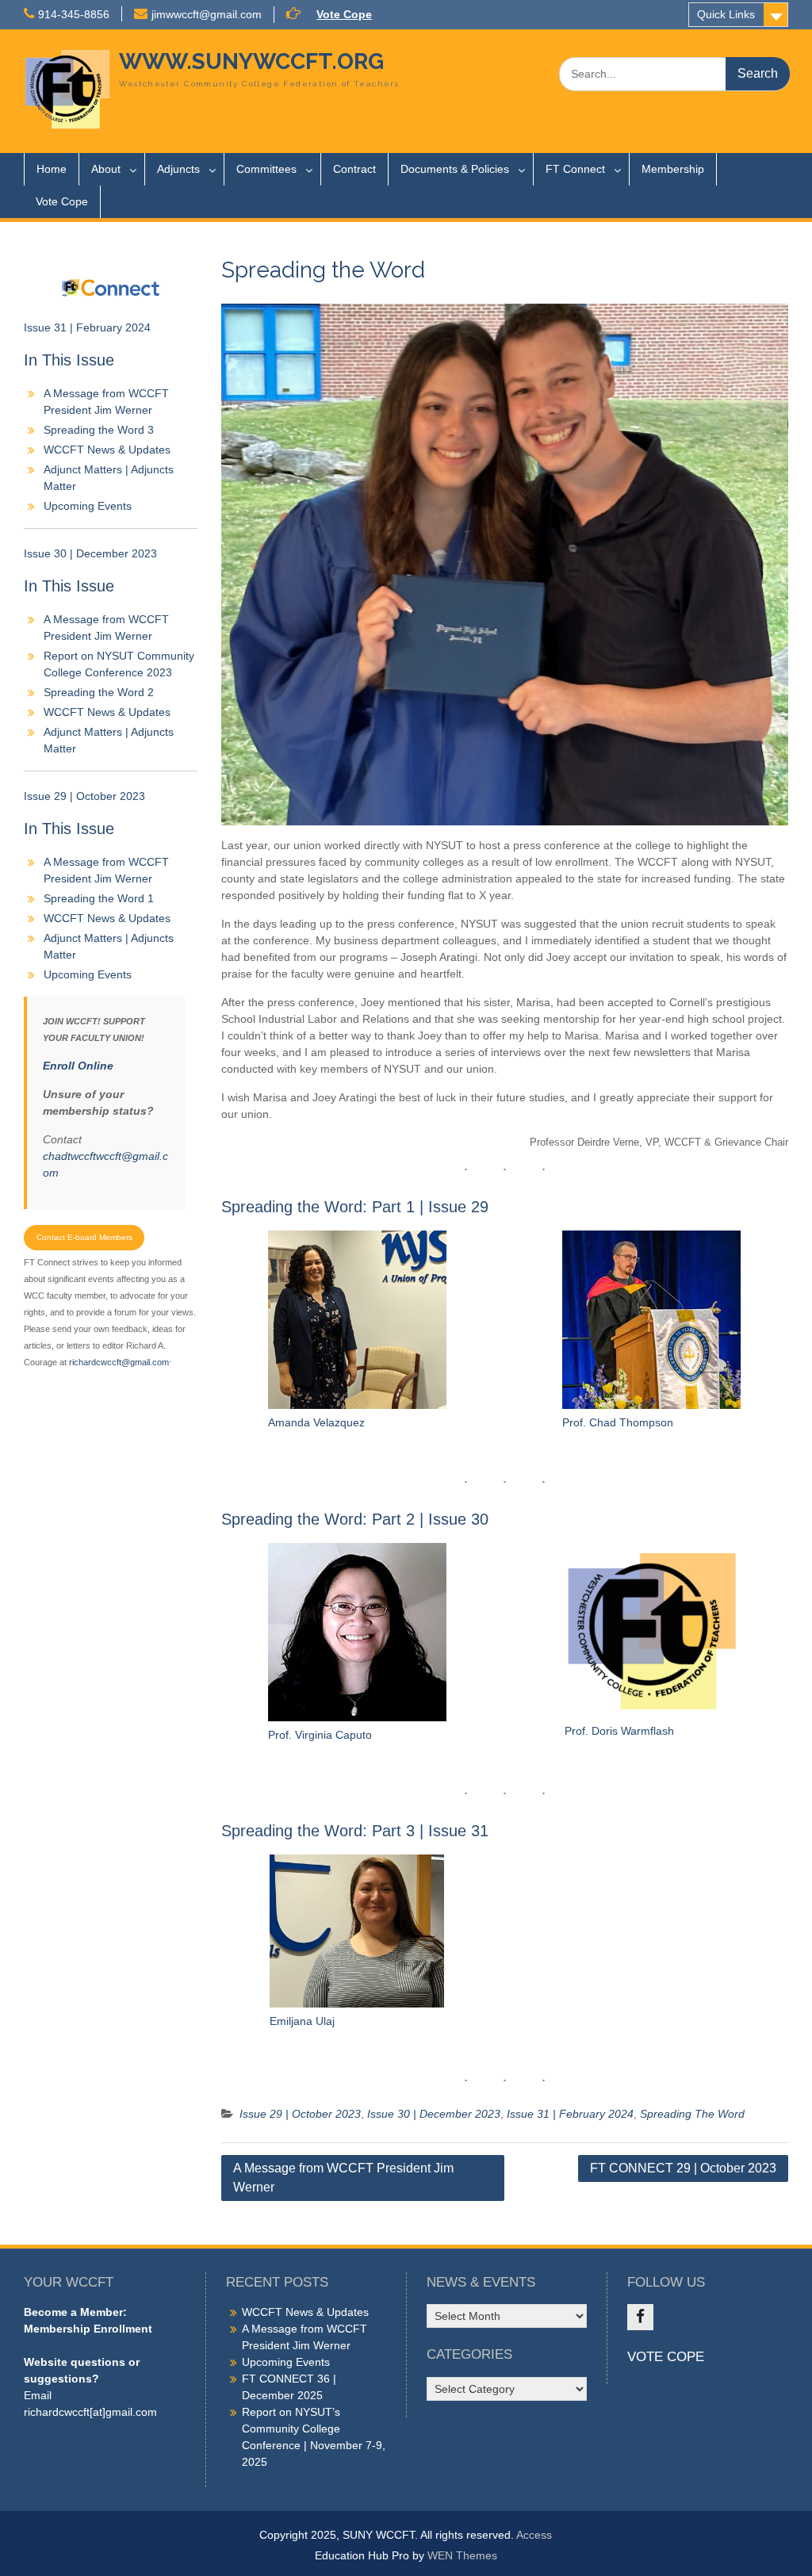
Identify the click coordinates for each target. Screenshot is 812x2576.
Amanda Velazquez (316, 1422)
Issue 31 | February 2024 (570, 2114)
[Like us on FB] (640, 2317)
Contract (354, 169)
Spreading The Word (692, 2114)
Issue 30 (458, 1519)
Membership (673, 169)
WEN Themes (462, 2555)
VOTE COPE (666, 2357)
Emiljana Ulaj (302, 2021)
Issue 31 (458, 1831)
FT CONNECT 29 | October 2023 (683, 2168)
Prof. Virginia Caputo (320, 1735)
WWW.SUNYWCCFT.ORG (251, 61)
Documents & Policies (455, 169)
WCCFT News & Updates (107, 450)
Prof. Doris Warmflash (619, 1731)
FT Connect (575, 169)
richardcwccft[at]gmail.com (90, 2412)
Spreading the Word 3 (99, 430)
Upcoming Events (88, 506)
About (106, 169)
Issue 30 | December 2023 (434, 2114)
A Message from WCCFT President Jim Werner (343, 2178)
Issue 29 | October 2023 (300, 2114)
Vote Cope (344, 14)
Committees (266, 169)
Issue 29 (458, 1207)
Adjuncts (178, 169)
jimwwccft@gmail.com (207, 14)
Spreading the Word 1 (99, 898)
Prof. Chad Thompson (618, 1422)
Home (52, 169)
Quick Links (726, 14)
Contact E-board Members (84, 1237)
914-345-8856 (74, 14)
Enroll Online (78, 1066)
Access (534, 2535)
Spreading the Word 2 (99, 692)
